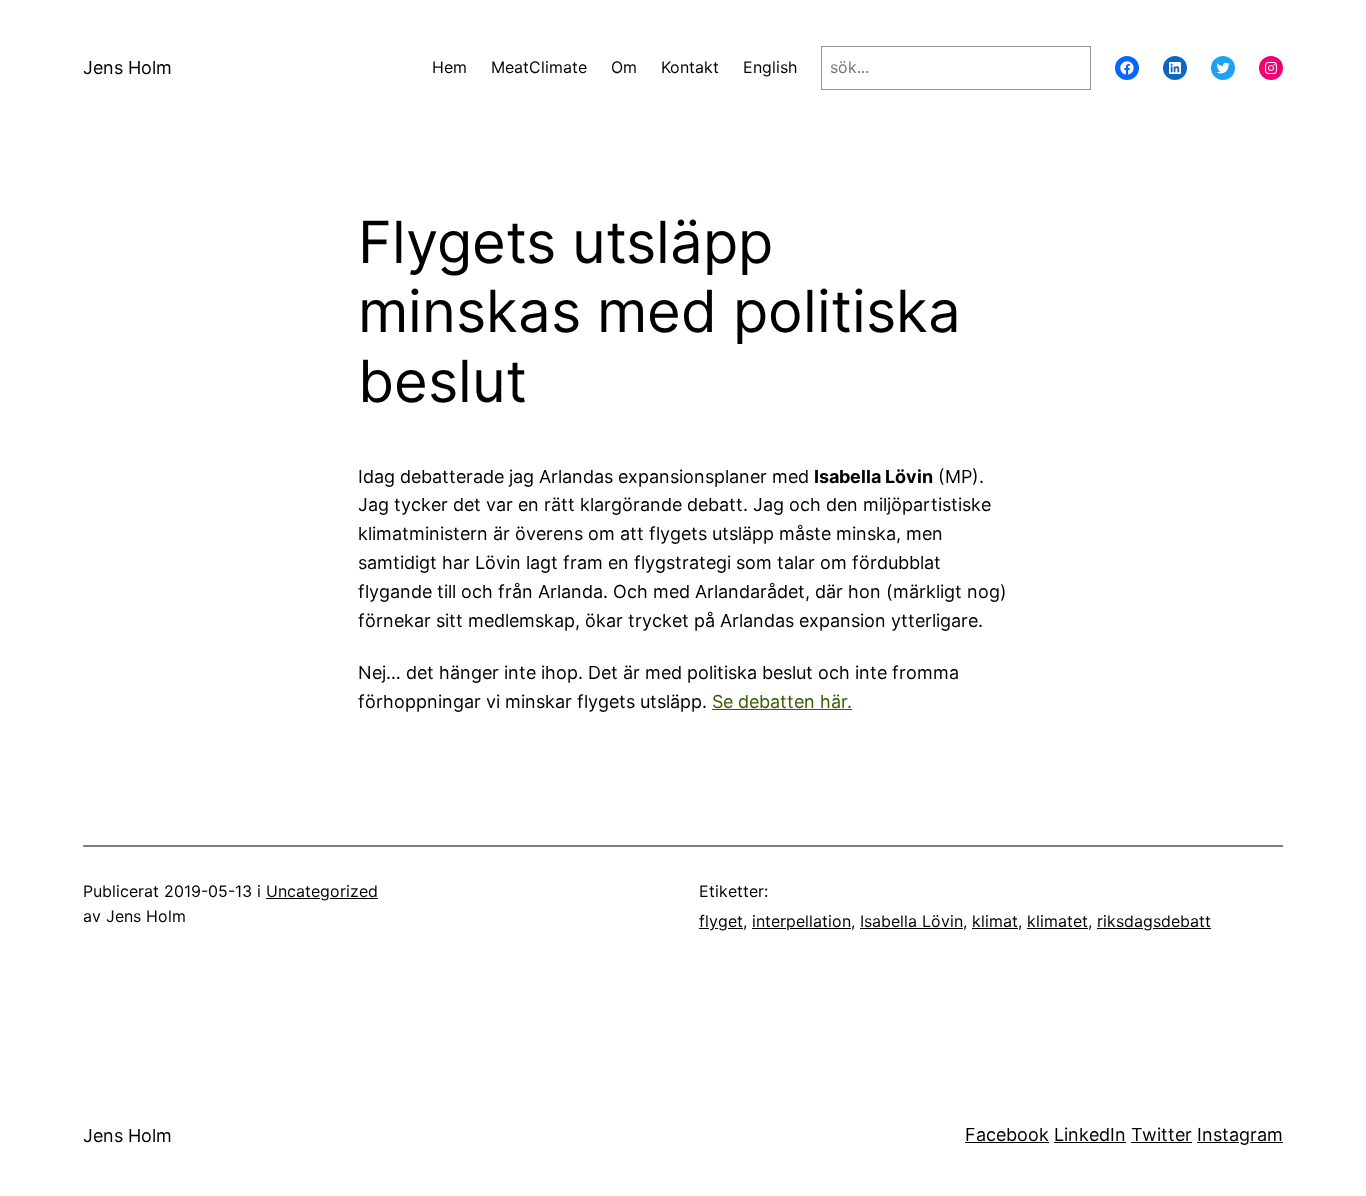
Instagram (1240, 1134)
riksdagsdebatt (1154, 921)
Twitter (1161, 1134)
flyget (721, 921)
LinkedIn (1090, 1134)
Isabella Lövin (911, 921)
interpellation (801, 921)
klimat (995, 921)
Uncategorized (322, 891)
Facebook (1007, 1134)
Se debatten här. (782, 701)
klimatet (1057, 921)
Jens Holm (127, 67)
